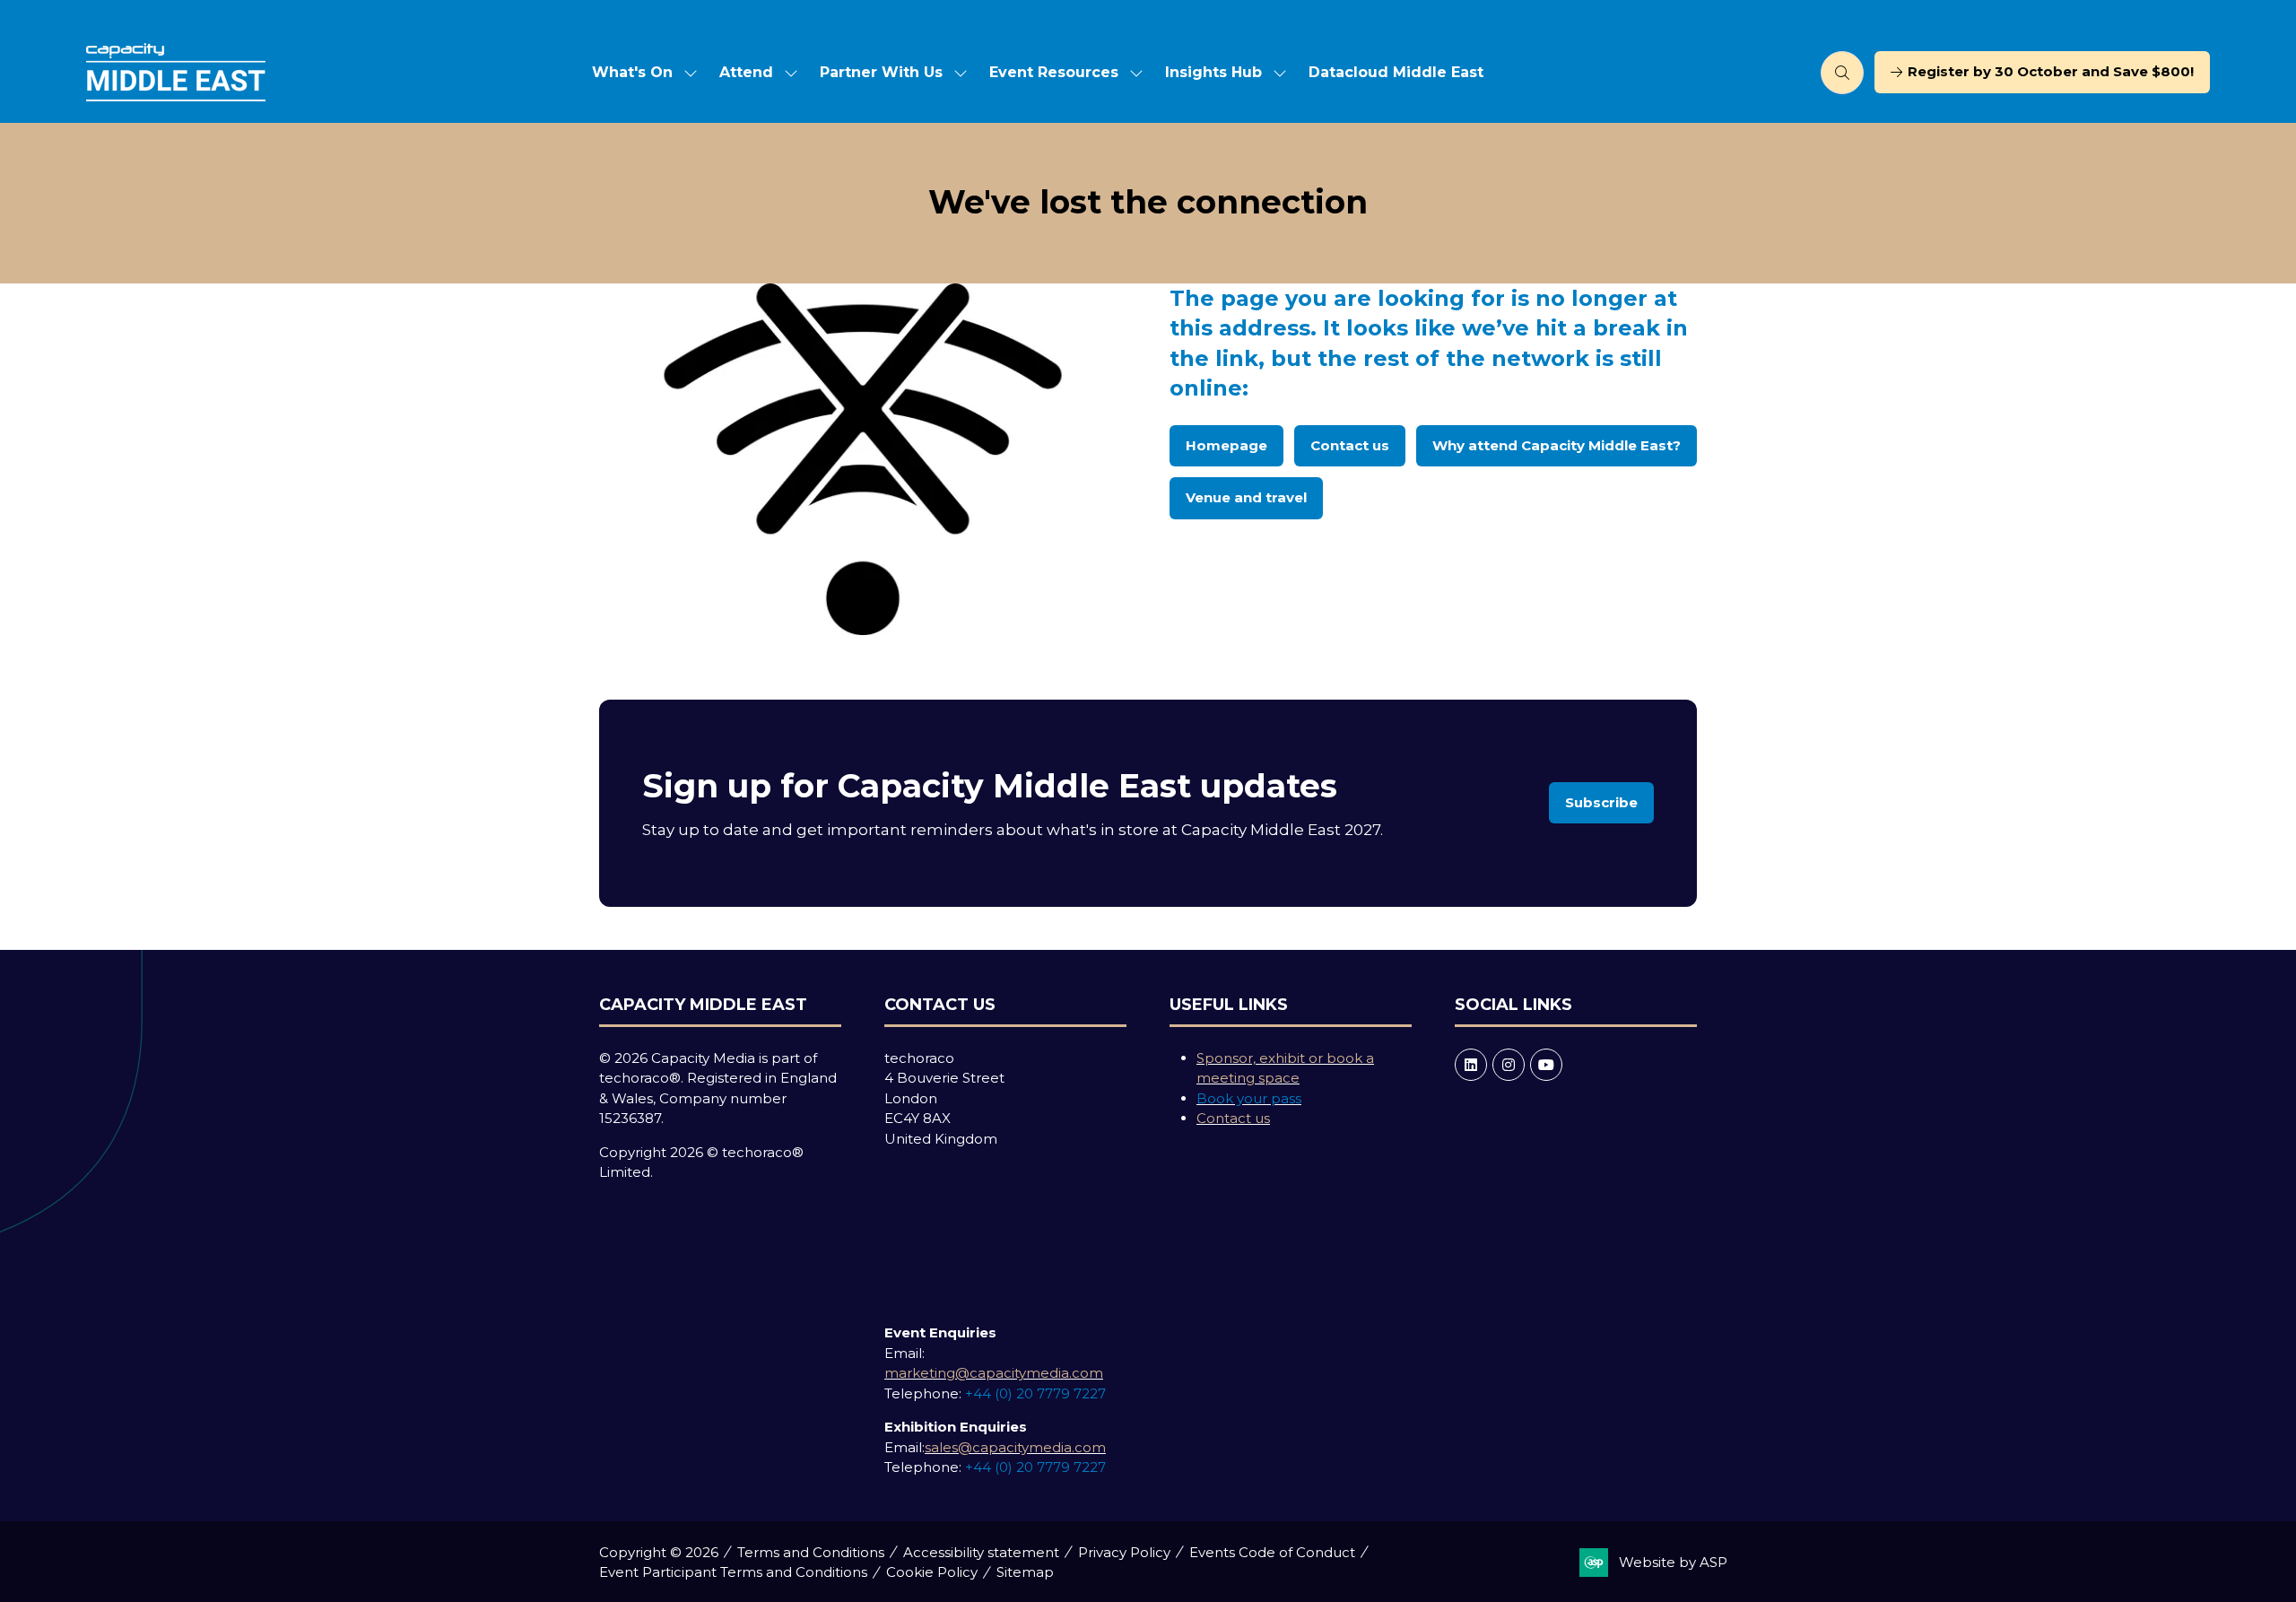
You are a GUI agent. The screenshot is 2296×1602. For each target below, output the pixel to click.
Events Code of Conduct (1272, 1552)
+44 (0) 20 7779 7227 (1035, 1393)
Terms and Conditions (811, 1552)
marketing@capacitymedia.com (994, 1373)
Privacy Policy (1124, 1552)
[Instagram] (1509, 1065)
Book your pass (1249, 1098)
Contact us (1233, 1118)
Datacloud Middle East (1396, 72)
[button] (1842, 73)
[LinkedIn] (1471, 1065)
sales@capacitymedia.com (1015, 1447)
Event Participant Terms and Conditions (733, 1572)
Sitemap (1025, 1572)
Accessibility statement (981, 1552)
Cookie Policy (932, 1572)
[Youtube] (1546, 1065)
